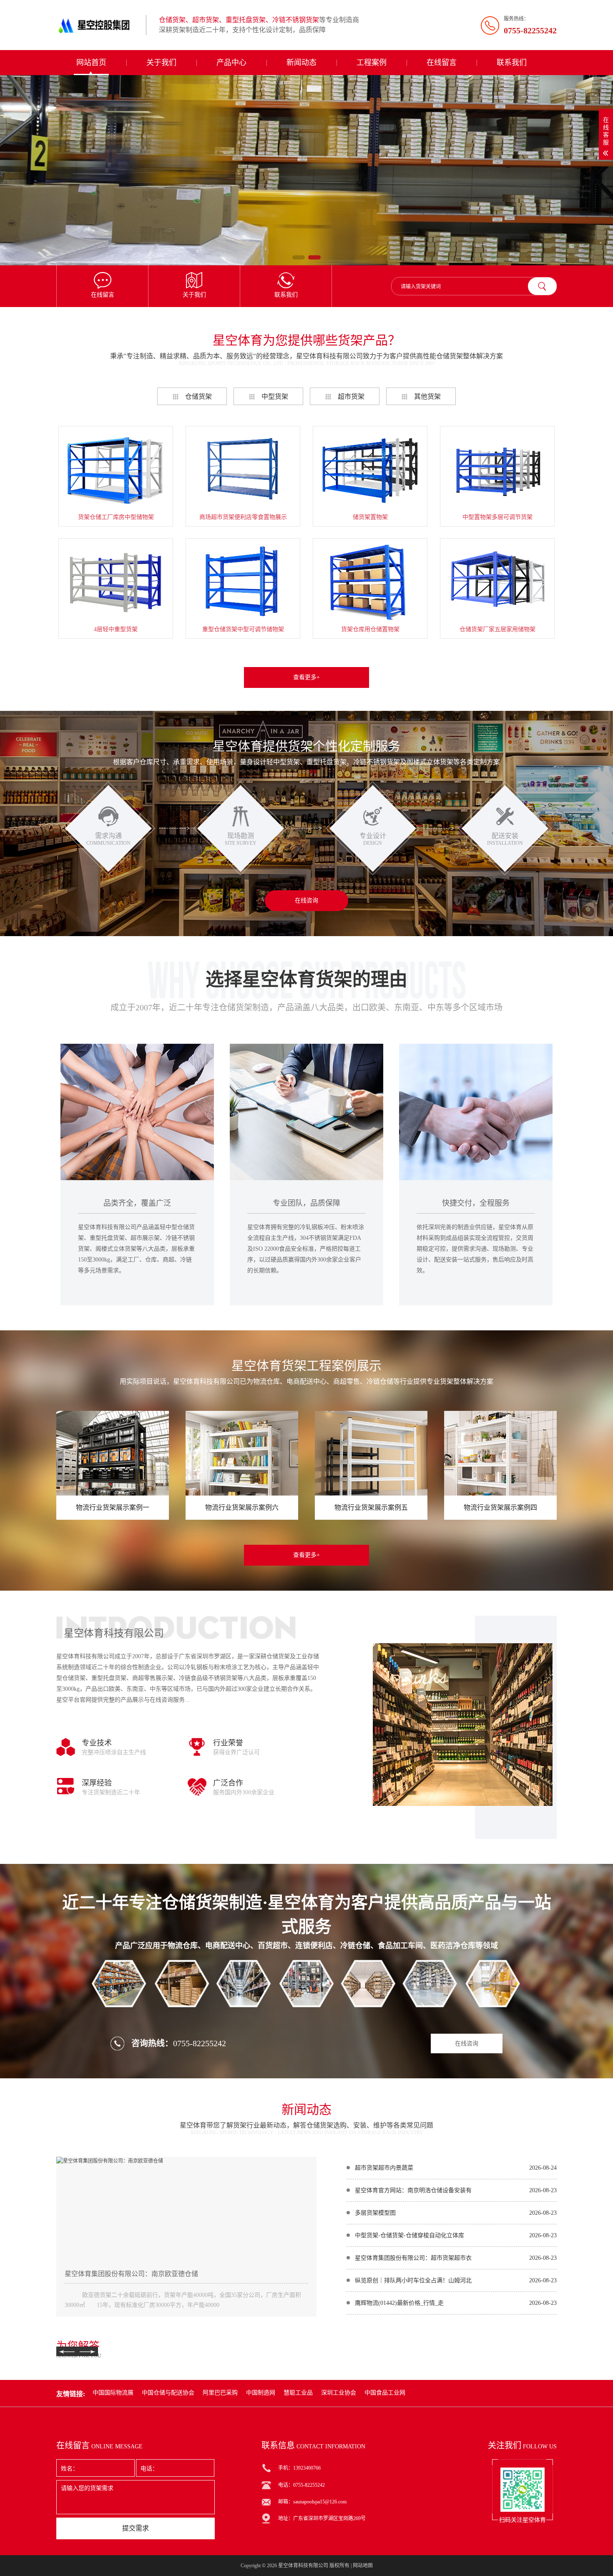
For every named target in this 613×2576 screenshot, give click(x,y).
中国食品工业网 (385, 2393)
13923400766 (307, 2468)
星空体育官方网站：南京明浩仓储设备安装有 (413, 2190)
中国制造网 (261, 2393)
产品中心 (231, 63)
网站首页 (91, 63)
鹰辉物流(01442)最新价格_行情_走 (399, 2303)
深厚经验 (97, 1783)
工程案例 (372, 63)
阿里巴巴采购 (220, 2393)
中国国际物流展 (113, 2393)
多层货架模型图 (375, 2213)
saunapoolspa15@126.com (320, 2502)
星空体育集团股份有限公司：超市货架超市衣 (413, 2258)
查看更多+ (306, 677)
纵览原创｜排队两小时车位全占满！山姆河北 (413, 2280)
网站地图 (363, 2566)
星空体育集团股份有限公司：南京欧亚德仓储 (131, 2274)
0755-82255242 (200, 2043)
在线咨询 (306, 900)
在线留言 (442, 63)
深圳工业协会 (339, 2393)
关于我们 (161, 63)
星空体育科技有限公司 (303, 2566)
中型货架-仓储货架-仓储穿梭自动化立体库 (410, 2235)
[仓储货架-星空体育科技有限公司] (306, 170)
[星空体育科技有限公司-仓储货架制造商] (98, 25)
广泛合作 (228, 1783)
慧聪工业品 (298, 2393)
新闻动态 (301, 63)
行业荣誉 (228, 1743)
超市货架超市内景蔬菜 (384, 2168)
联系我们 (512, 63)
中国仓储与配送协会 (168, 2393)
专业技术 (97, 1743)
